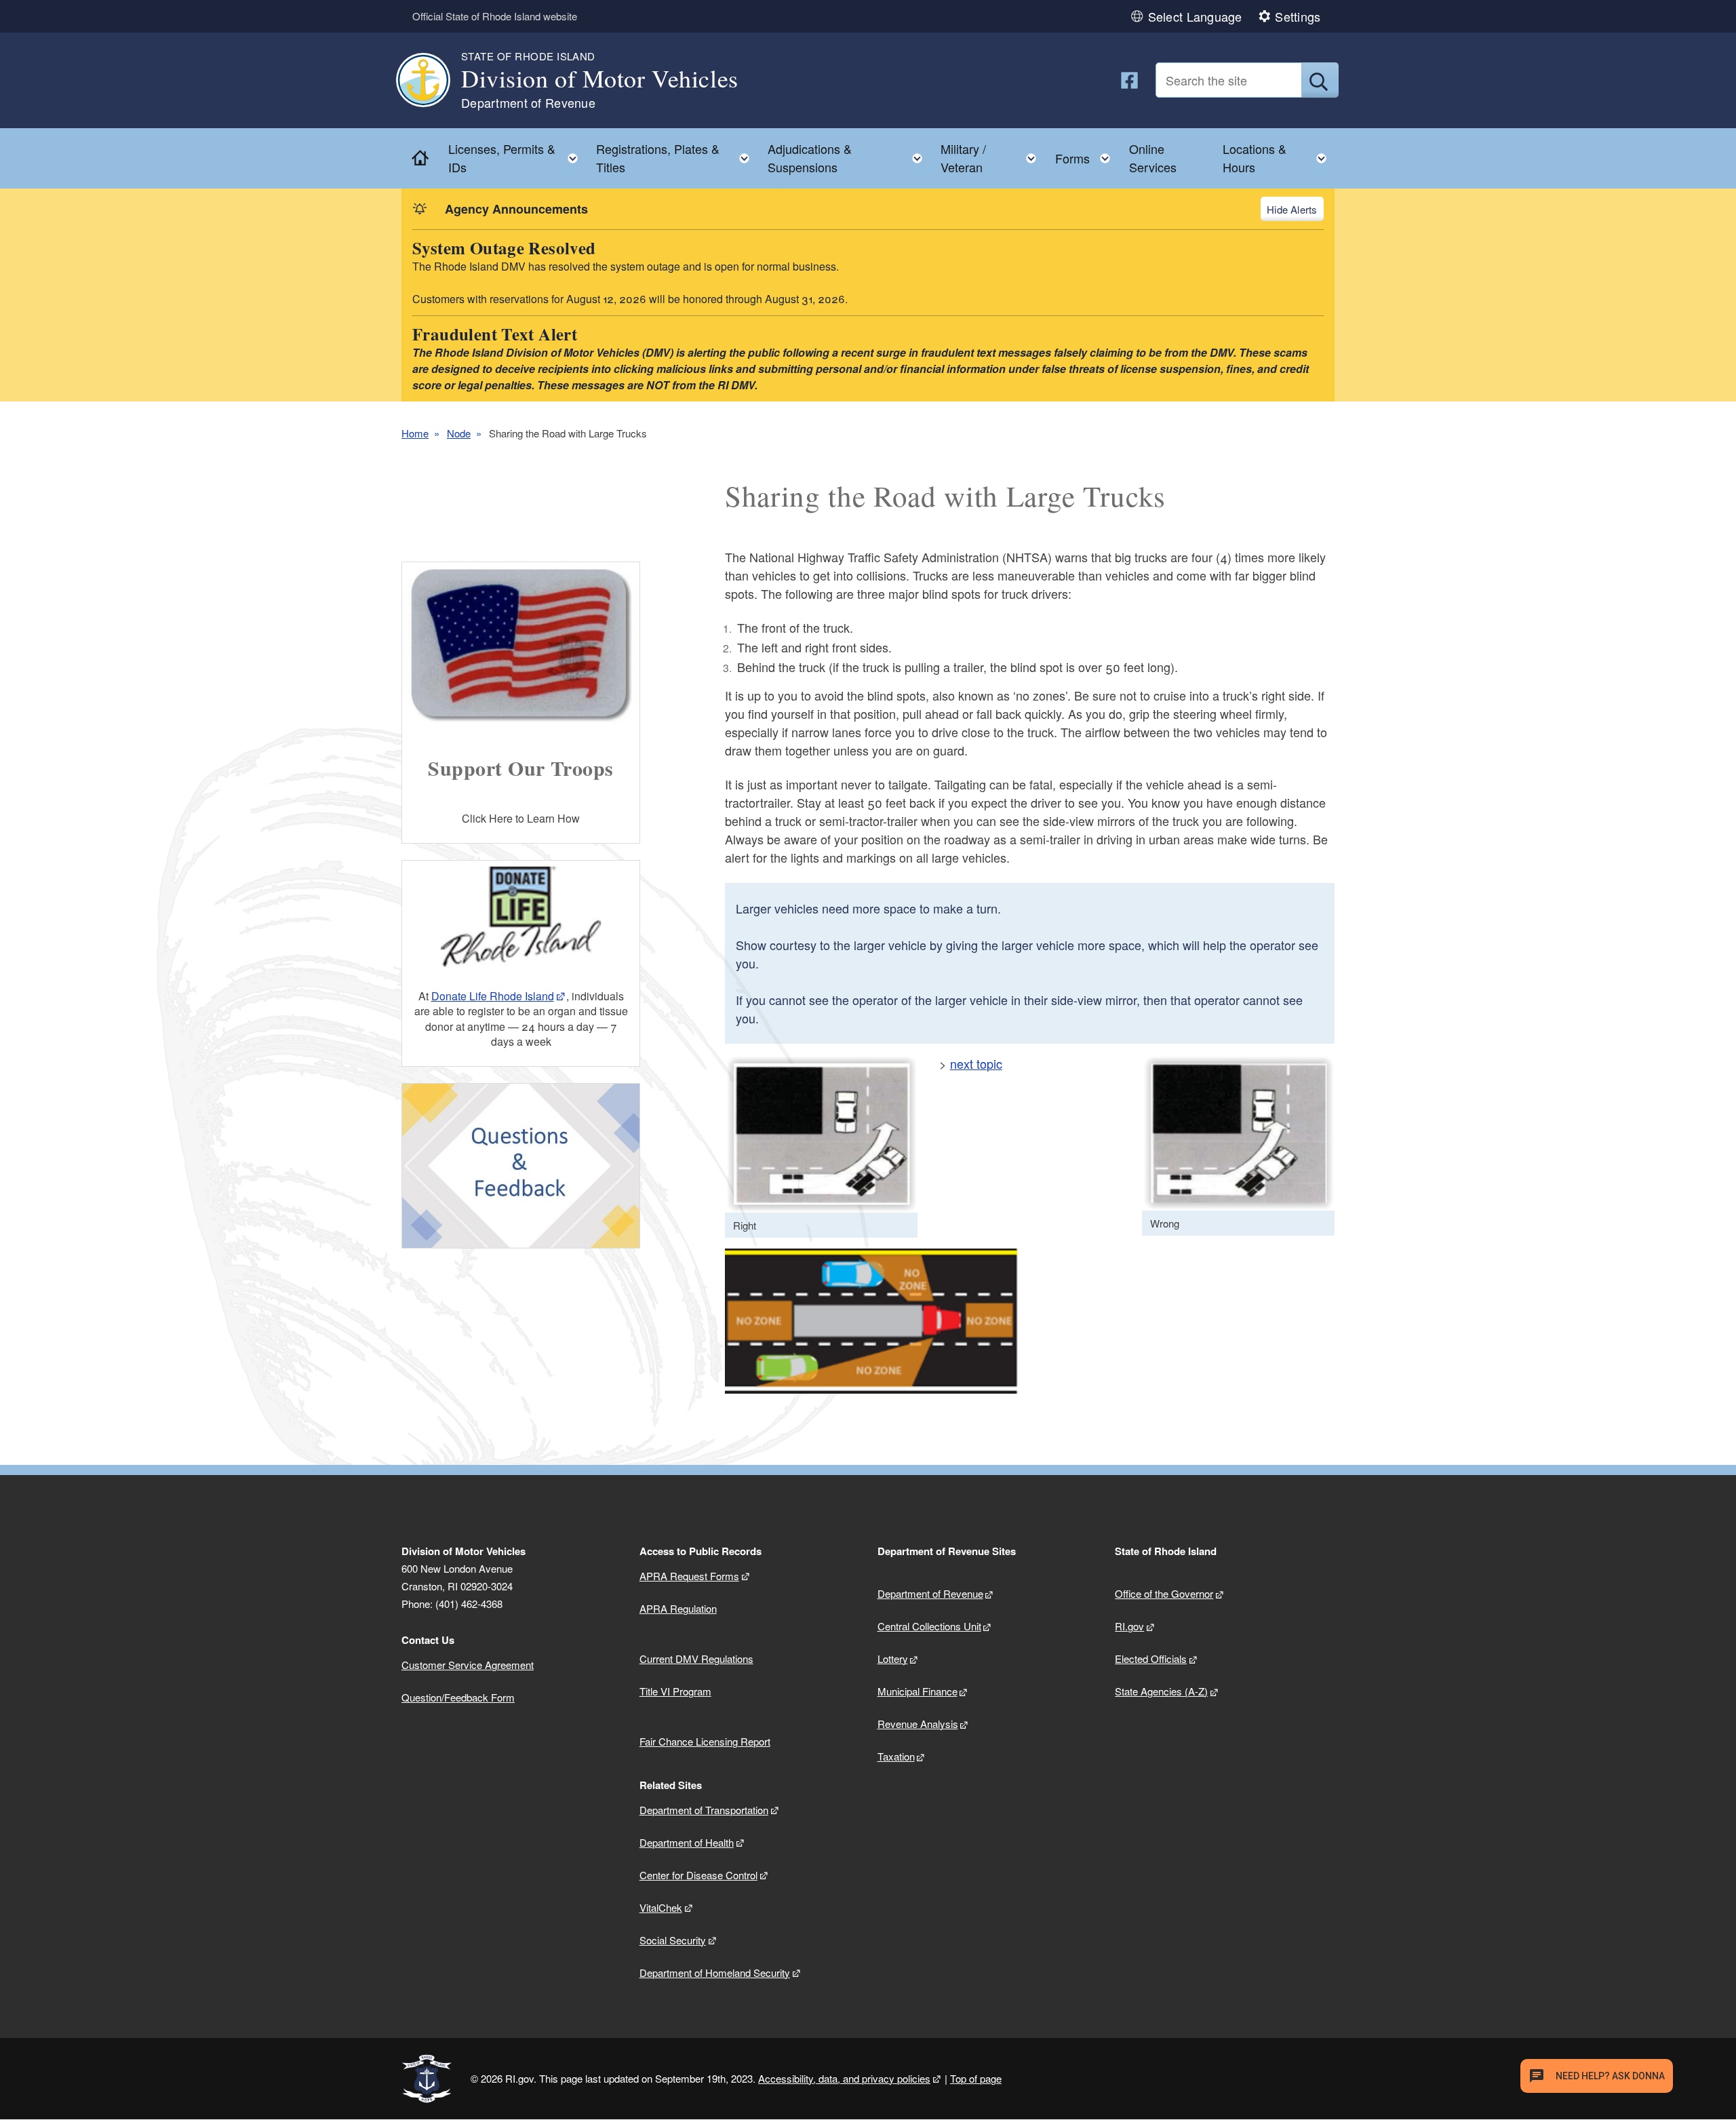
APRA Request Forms (689, 1576)
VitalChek (661, 1907)
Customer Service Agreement (468, 1665)
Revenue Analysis (918, 1724)
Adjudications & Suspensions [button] (849, 158)
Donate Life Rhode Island (493, 996)
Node (459, 433)
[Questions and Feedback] (521, 1166)
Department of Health (687, 1842)
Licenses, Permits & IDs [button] (517, 158)
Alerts (1304, 209)
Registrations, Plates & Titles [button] (677, 158)
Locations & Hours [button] (1279, 158)
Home (415, 433)
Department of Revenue (930, 1593)
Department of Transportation (704, 1810)
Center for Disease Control (698, 1875)
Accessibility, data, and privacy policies (844, 2078)
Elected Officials (1151, 1658)
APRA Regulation (678, 1608)
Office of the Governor (1164, 1593)
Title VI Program (675, 1691)
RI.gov (1129, 1626)
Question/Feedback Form (458, 1697)
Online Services (1153, 158)
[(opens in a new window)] (1129, 80)
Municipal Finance (918, 1691)
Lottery (893, 1658)
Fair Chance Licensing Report (705, 1741)
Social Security (673, 1940)
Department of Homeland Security (715, 1972)
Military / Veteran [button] (992, 158)
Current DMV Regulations (696, 1658)
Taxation (896, 1756)
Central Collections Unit (929, 1626)
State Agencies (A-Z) (1161, 1691)
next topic (976, 1063)
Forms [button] (1087, 155)
